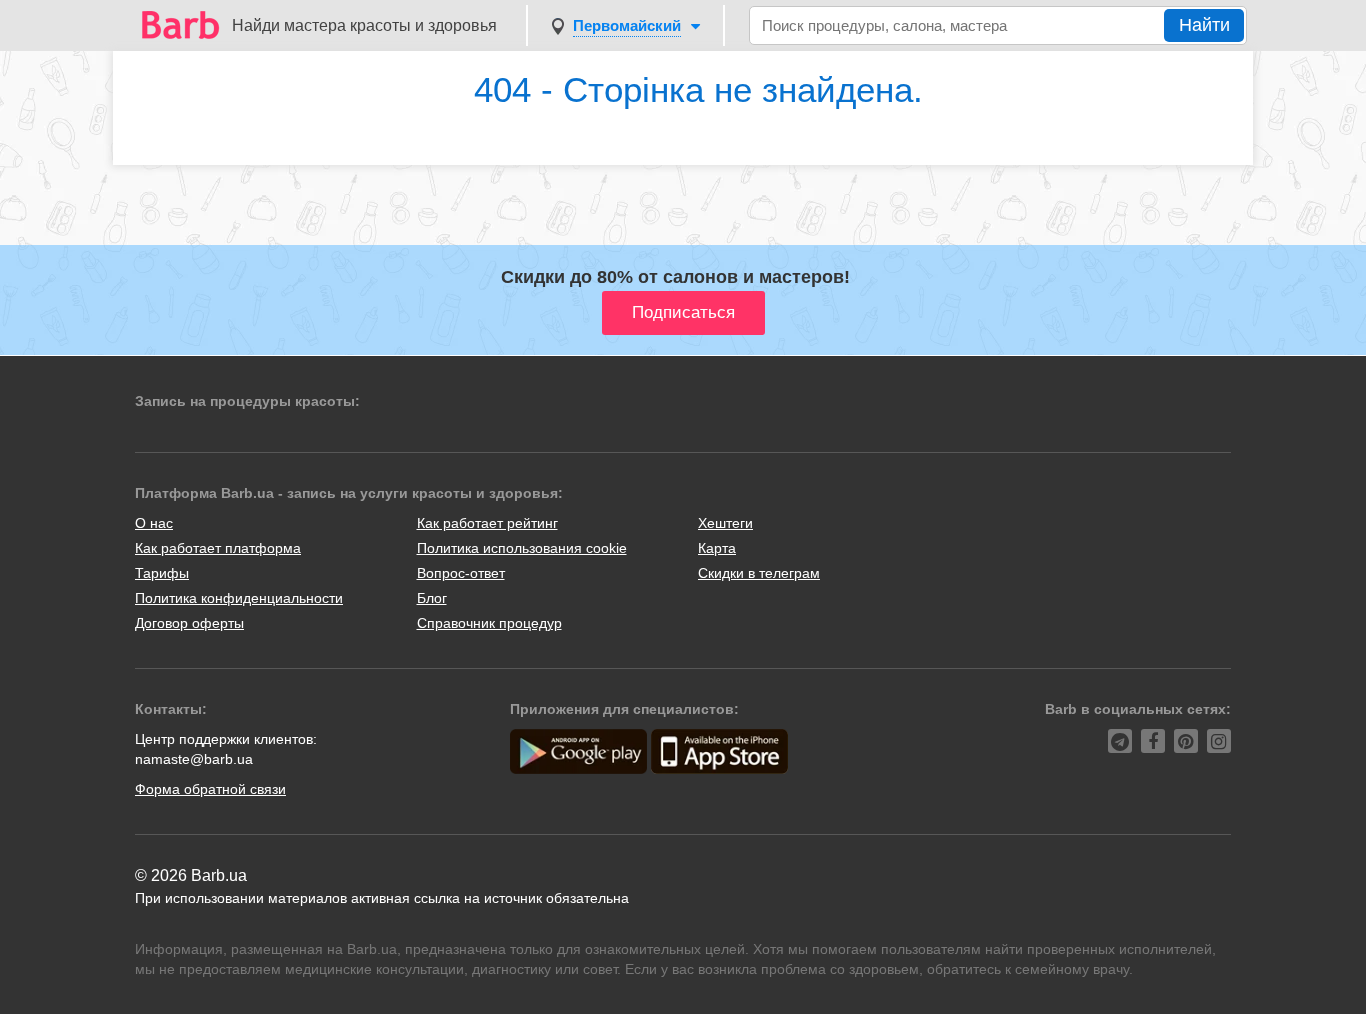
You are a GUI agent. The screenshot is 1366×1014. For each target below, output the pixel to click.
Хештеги (725, 523)
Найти (1204, 25)
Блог (432, 598)
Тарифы (162, 573)
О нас (154, 523)
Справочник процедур (489, 623)
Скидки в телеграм (759, 573)
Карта (717, 548)
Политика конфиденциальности (239, 598)
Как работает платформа (218, 548)
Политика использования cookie (522, 548)
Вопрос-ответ (461, 573)
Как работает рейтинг (487, 523)
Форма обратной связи (210, 789)
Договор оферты (189, 623)
